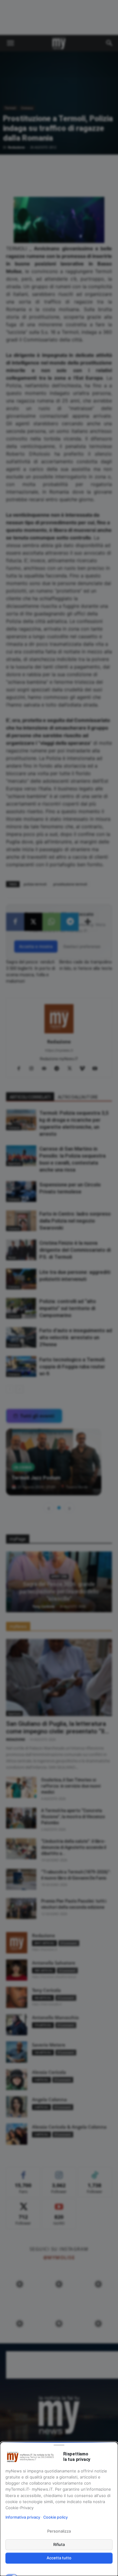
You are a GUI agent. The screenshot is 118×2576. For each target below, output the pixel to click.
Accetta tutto (59, 2558)
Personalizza (59, 2531)
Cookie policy (56, 2517)
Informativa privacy (23, 2517)
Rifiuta (59, 2544)
